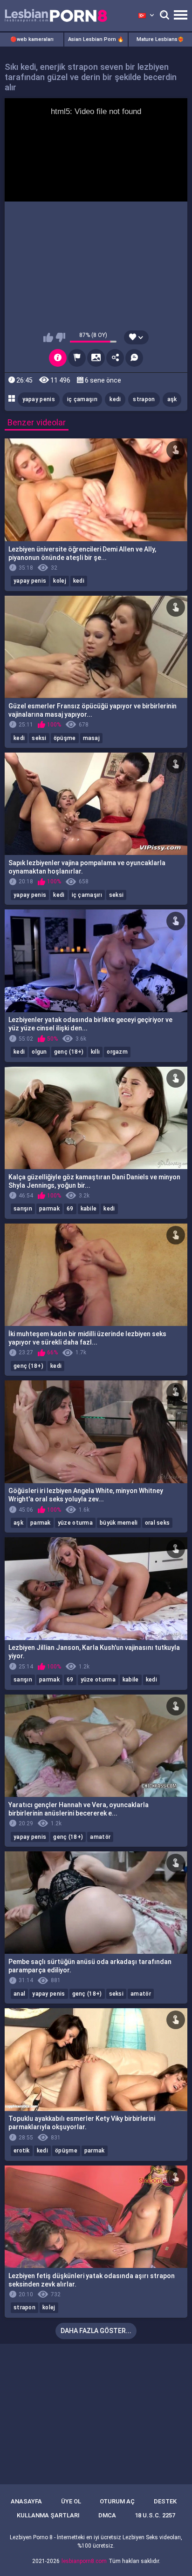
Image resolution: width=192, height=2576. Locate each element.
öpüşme (65, 738)
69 (70, 1209)
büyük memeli (119, 1523)
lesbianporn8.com (84, 2561)
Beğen (48, 337)
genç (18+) (69, 1052)
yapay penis (39, 399)
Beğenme (60, 337)
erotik (22, 2151)
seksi (39, 738)
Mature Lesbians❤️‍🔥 (160, 39)
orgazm (117, 1052)
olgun (39, 1052)
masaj (92, 738)
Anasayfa (26, 2501)
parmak (49, 1209)
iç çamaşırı (82, 399)
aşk (172, 399)
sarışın (23, 1209)
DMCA (107, 2515)
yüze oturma (75, 1523)
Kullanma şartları (48, 2515)
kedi (115, 399)
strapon (144, 399)
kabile (89, 1209)
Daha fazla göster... (96, 2331)
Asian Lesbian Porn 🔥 (96, 39)
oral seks (158, 1523)
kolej (60, 581)
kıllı (96, 1052)
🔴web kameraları (32, 39)
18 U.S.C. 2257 (155, 2515)
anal (19, 1994)
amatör (100, 1837)
